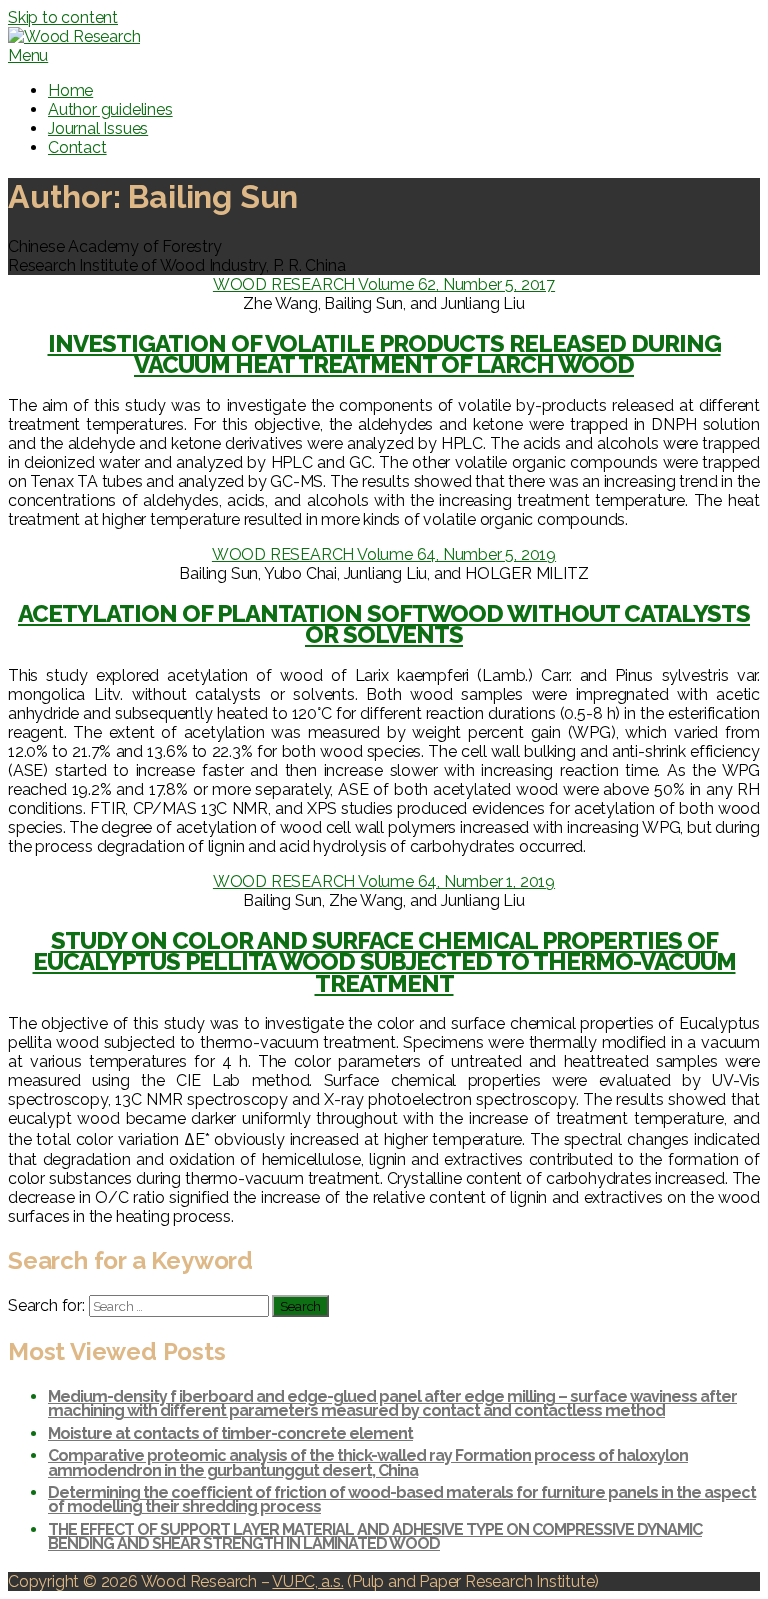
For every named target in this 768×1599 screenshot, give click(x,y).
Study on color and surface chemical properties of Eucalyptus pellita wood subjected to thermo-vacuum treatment (384, 962)
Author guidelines (110, 109)
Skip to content (63, 17)
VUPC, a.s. (307, 1581)
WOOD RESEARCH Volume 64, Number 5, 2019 (384, 554)
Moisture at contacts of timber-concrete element (230, 1433)
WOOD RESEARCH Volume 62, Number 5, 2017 (384, 284)
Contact (77, 147)
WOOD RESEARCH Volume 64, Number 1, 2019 (384, 881)
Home (70, 90)
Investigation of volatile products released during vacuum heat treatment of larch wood (384, 354)
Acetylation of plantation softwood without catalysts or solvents (384, 624)
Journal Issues (98, 128)
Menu (28, 55)
